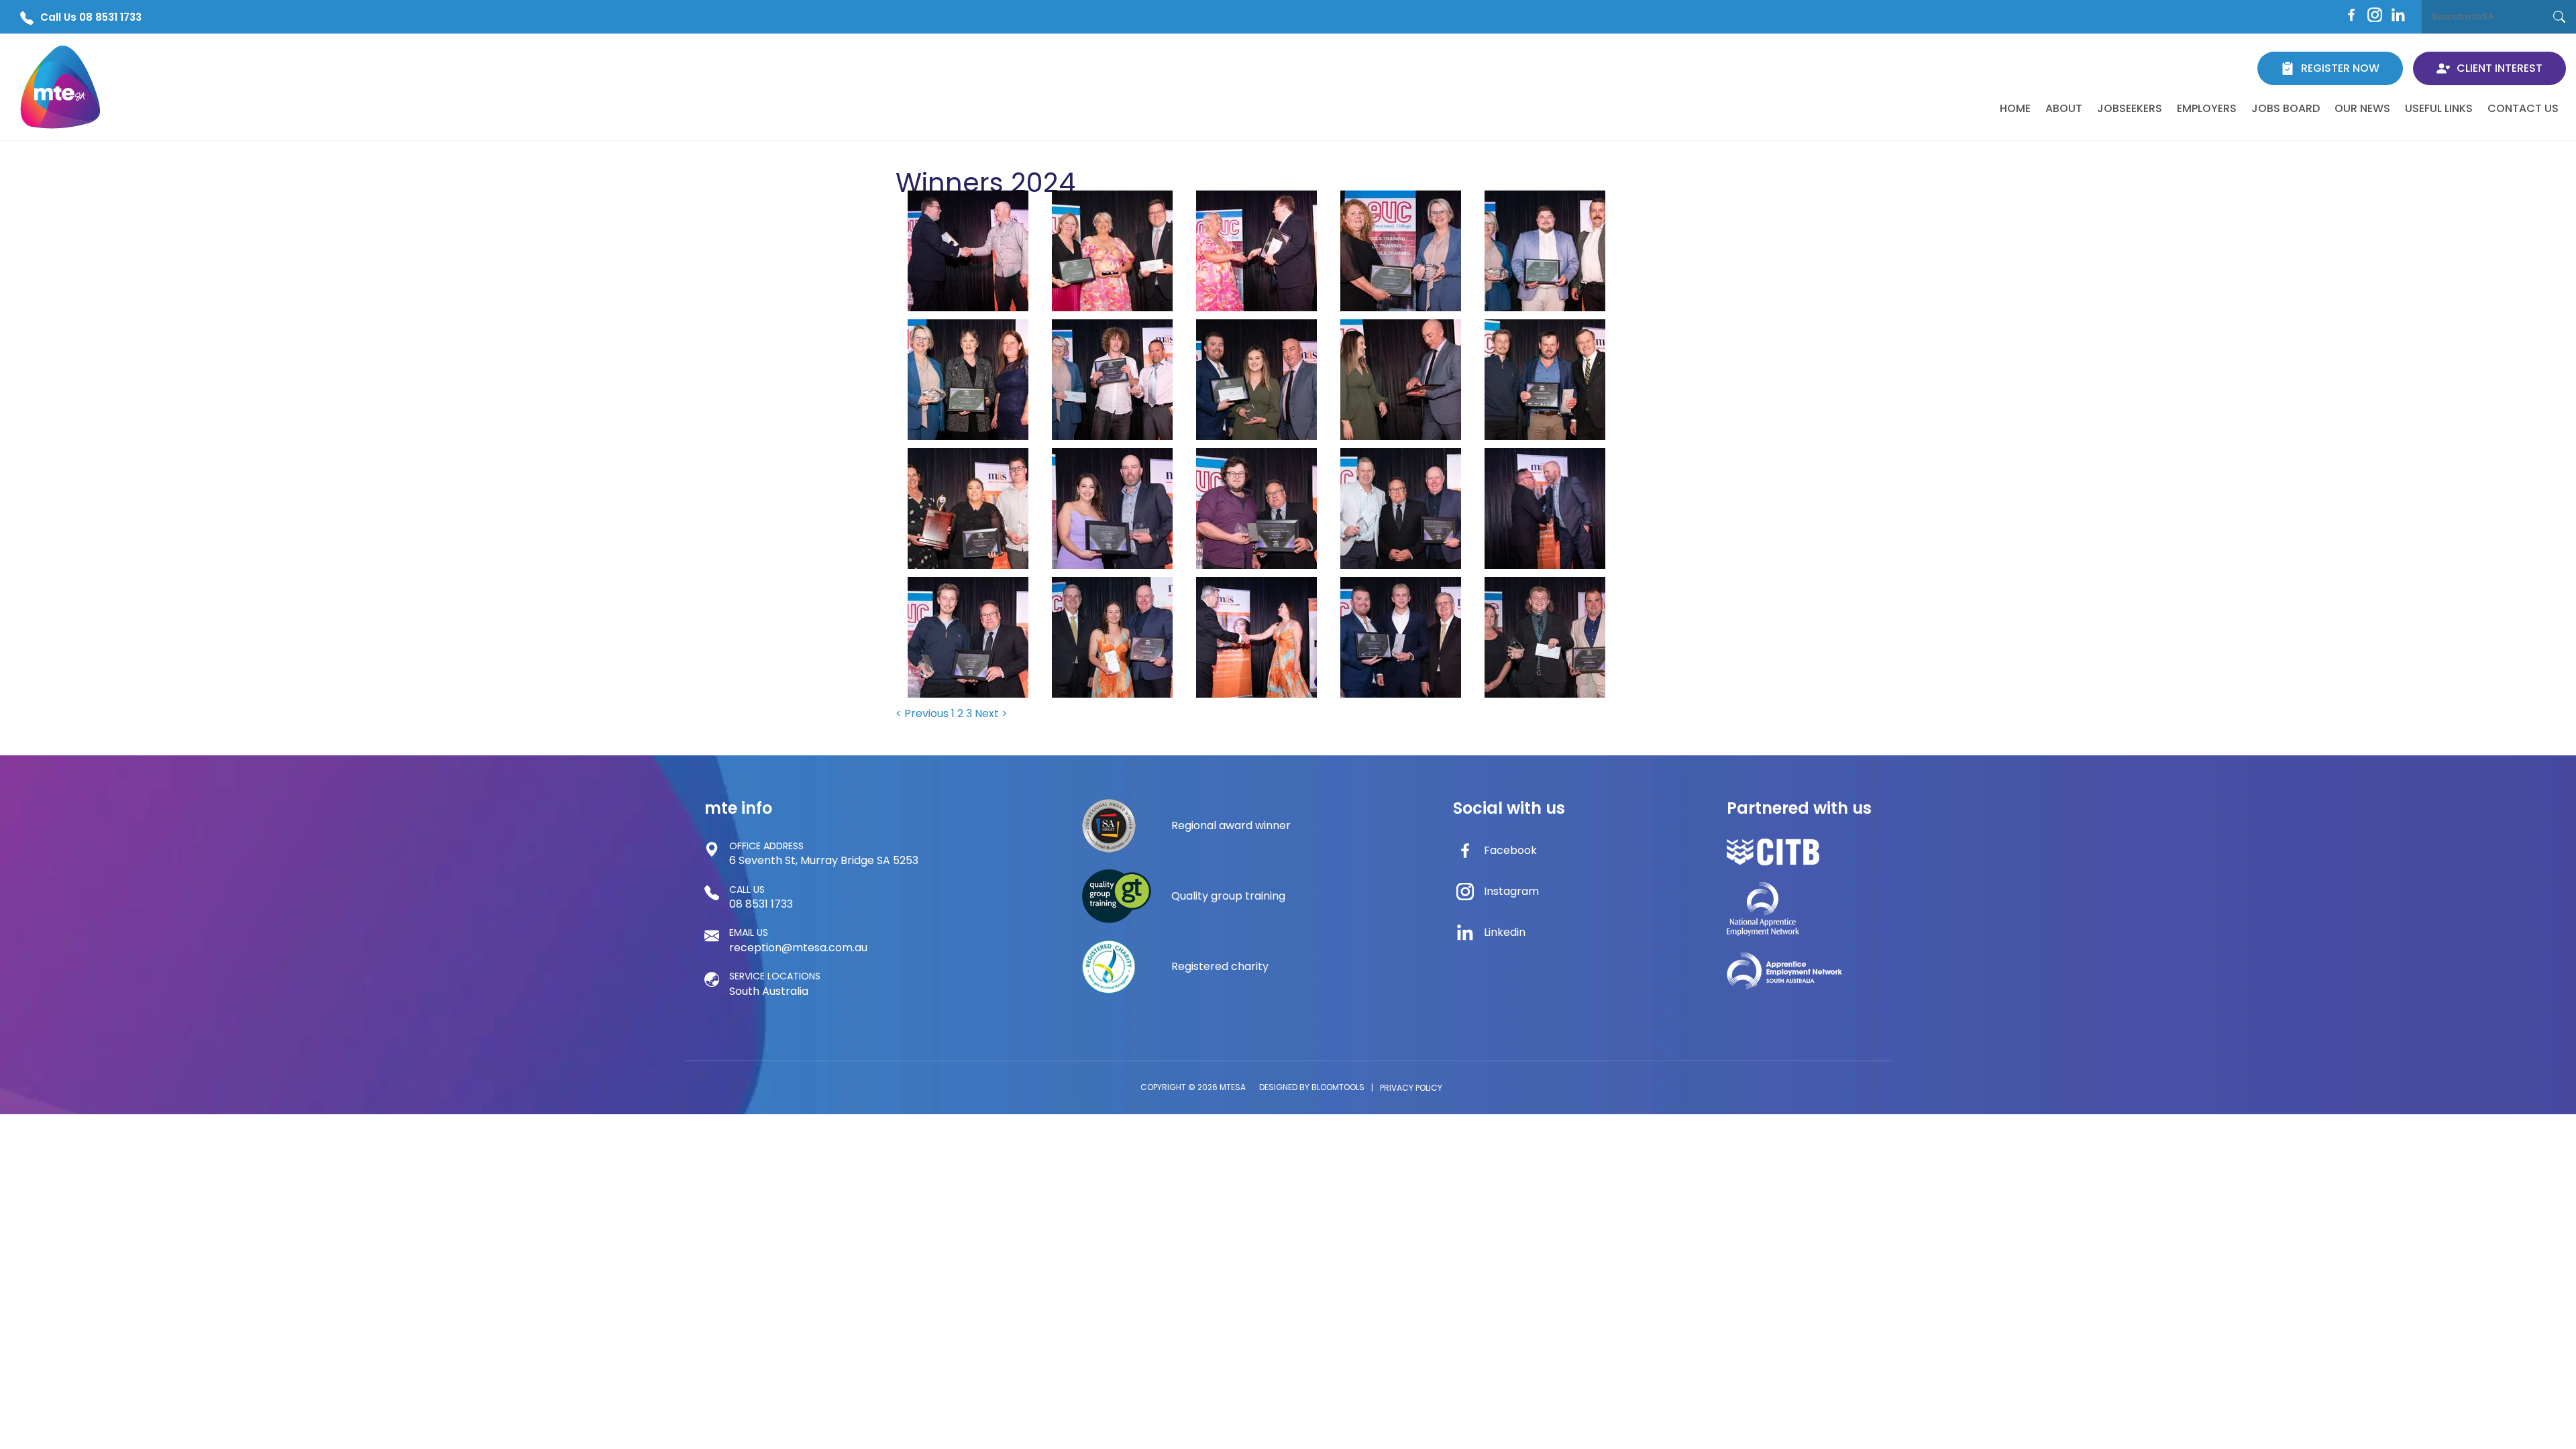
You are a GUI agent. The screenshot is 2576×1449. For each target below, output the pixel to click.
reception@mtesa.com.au (798, 940)
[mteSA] (60, 87)
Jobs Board (2286, 108)
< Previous (923, 713)
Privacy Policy (1411, 1088)
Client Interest (2500, 68)
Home (2015, 108)
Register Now (2340, 68)
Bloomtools (1338, 1087)
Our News (2362, 108)
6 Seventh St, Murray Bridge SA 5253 (824, 854)
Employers (2207, 108)
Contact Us (2523, 108)
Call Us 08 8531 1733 (91, 17)
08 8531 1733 (761, 897)
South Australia (775, 984)
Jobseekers (2130, 108)
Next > (991, 713)
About (2064, 108)
